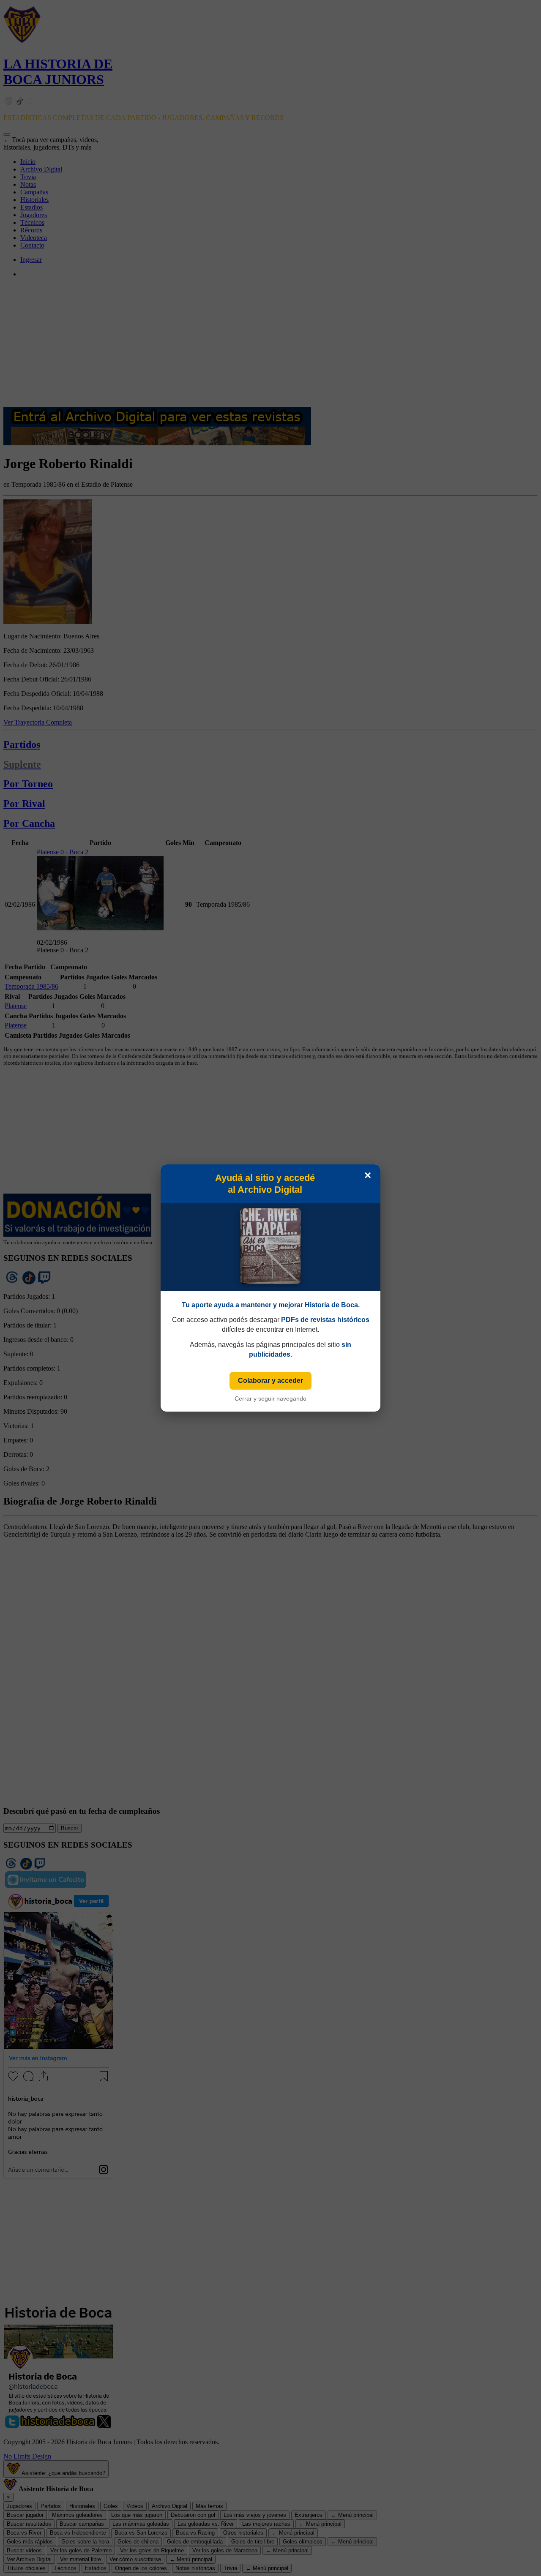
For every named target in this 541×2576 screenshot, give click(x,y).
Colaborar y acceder (270, 1381)
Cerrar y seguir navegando (270, 1398)
